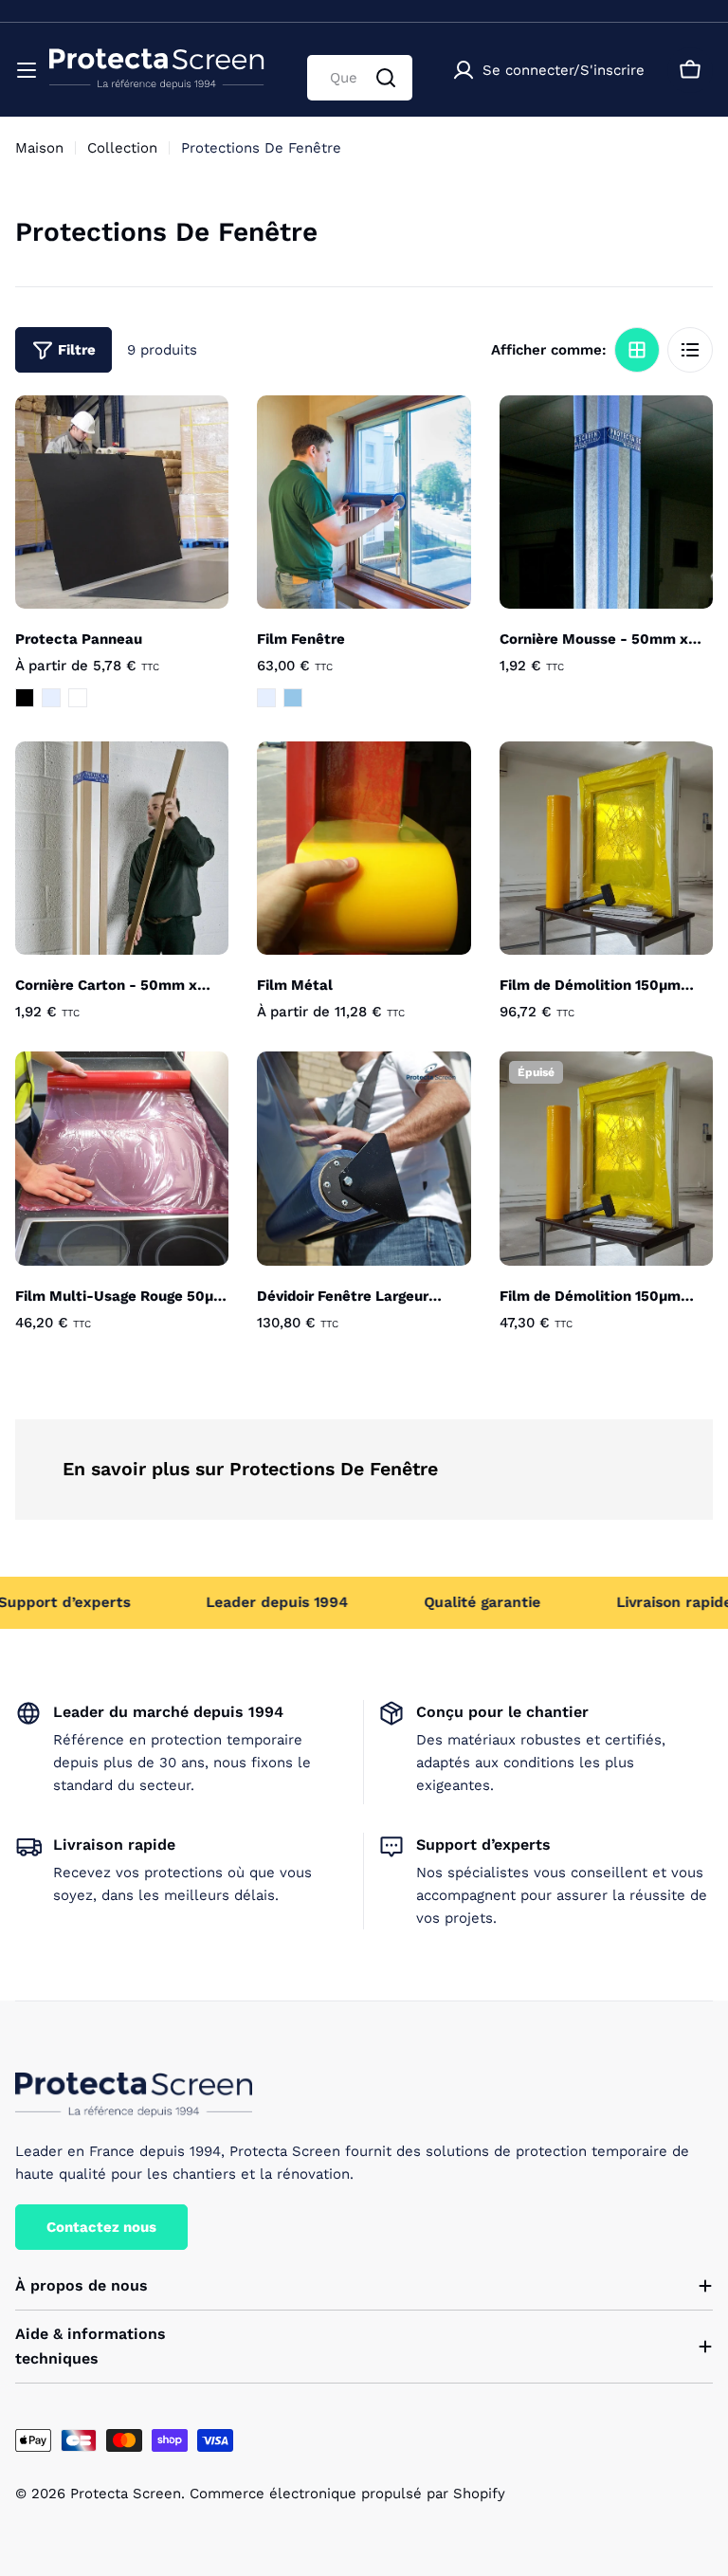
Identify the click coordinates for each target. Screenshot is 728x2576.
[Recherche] (386, 78)
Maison (39, 148)
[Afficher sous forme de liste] (690, 350)
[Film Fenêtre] (364, 502)
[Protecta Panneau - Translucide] (51, 698)
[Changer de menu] (27, 70)
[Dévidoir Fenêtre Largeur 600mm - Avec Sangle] (364, 1158)
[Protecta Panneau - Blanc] (78, 698)
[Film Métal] (364, 848)
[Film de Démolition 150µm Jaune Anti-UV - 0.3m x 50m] (606, 1158)
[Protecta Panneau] (122, 502)
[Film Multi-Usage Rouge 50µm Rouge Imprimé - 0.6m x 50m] (122, 1158)
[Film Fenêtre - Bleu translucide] (293, 698)
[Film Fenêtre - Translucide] (266, 698)
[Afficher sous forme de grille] (637, 350)
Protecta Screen (126, 2494)
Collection (122, 148)
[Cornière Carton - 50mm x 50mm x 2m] (122, 848)
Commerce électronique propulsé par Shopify (347, 2494)
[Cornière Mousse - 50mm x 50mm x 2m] (606, 502)
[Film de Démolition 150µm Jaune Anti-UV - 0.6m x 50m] (606, 848)
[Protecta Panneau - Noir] (25, 698)
